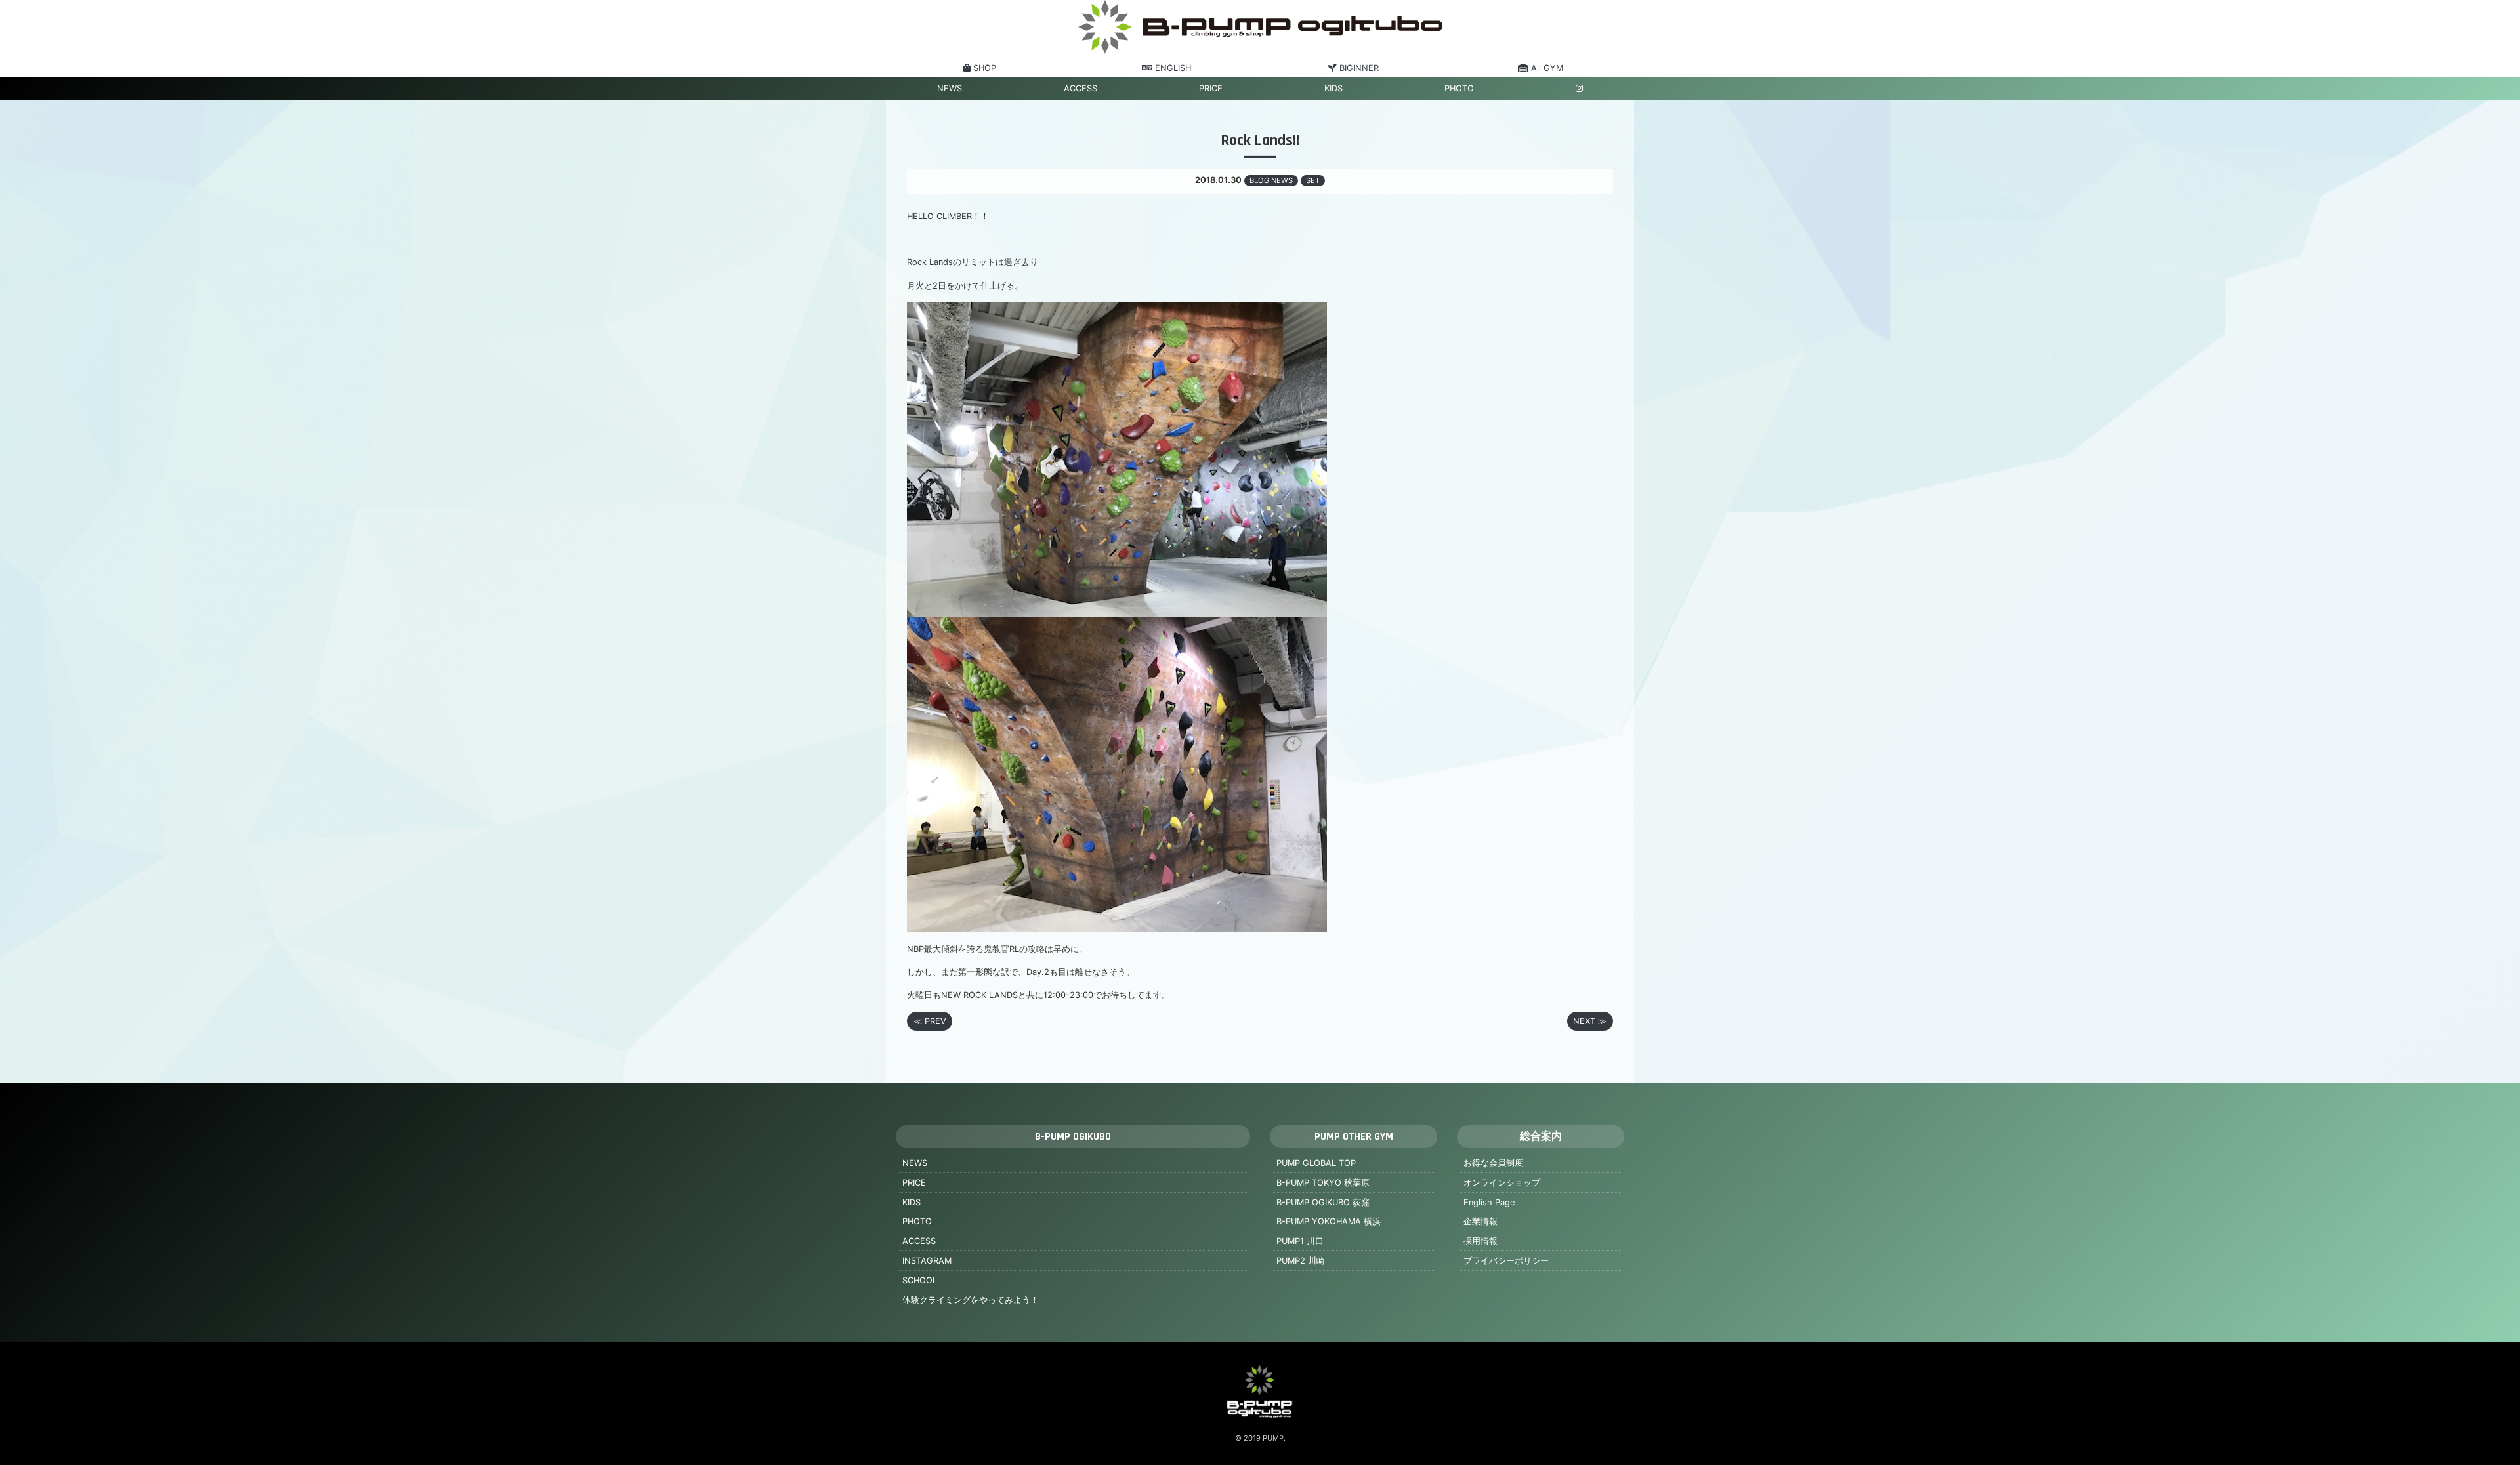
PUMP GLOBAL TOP (1316, 1163)
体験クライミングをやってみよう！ (971, 1300)
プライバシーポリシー (1506, 1261)
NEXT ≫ (1590, 1021)
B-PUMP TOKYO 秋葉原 (1323, 1183)
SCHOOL (920, 1280)
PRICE (1211, 88)
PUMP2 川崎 (1301, 1261)
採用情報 (1480, 1241)
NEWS (950, 88)
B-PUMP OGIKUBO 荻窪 (1323, 1202)
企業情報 (1480, 1221)
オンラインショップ (1502, 1183)
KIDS (1333, 88)
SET (1313, 180)
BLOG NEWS (1271, 180)
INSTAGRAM (927, 1261)
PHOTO (1459, 88)
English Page (1489, 1202)
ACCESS (1081, 88)
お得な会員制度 (1493, 1163)
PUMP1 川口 (1300, 1241)
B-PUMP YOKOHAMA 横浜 (1329, 1221)
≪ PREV (930, 1021)
